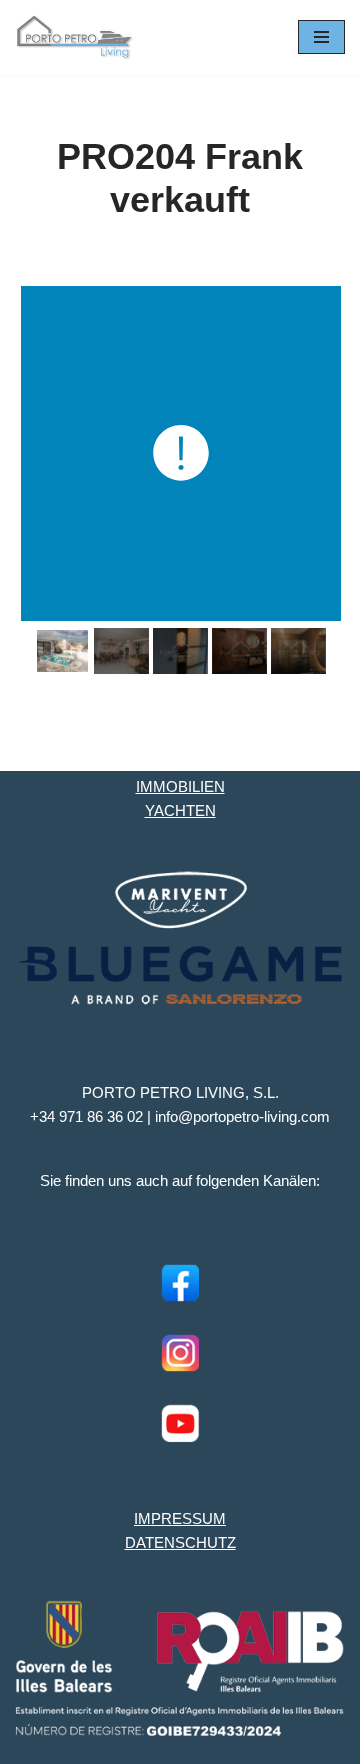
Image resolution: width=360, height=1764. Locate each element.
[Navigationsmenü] (321, 37)
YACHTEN (180, 810)
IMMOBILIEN (180, 786)
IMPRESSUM (180, 1518)
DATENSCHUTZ (180, 1542)
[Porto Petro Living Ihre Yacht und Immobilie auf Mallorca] (75, 37)
